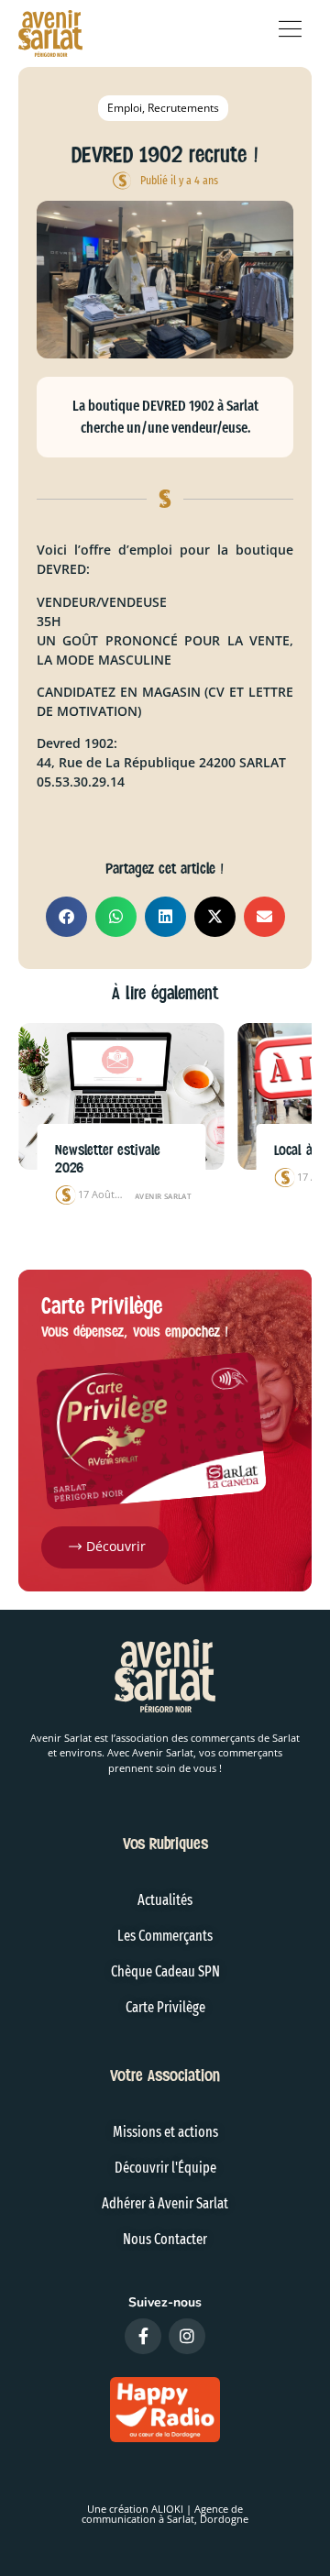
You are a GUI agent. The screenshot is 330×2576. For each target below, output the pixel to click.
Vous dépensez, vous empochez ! (135, 1332)
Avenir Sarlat (163, 1196)
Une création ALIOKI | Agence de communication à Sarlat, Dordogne (165, 2514)
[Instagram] (187, 2337)
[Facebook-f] (143, 2337)
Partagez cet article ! (165, 869)
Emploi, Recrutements (163, 108)
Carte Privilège (102, 1306)
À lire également (165, 993)
